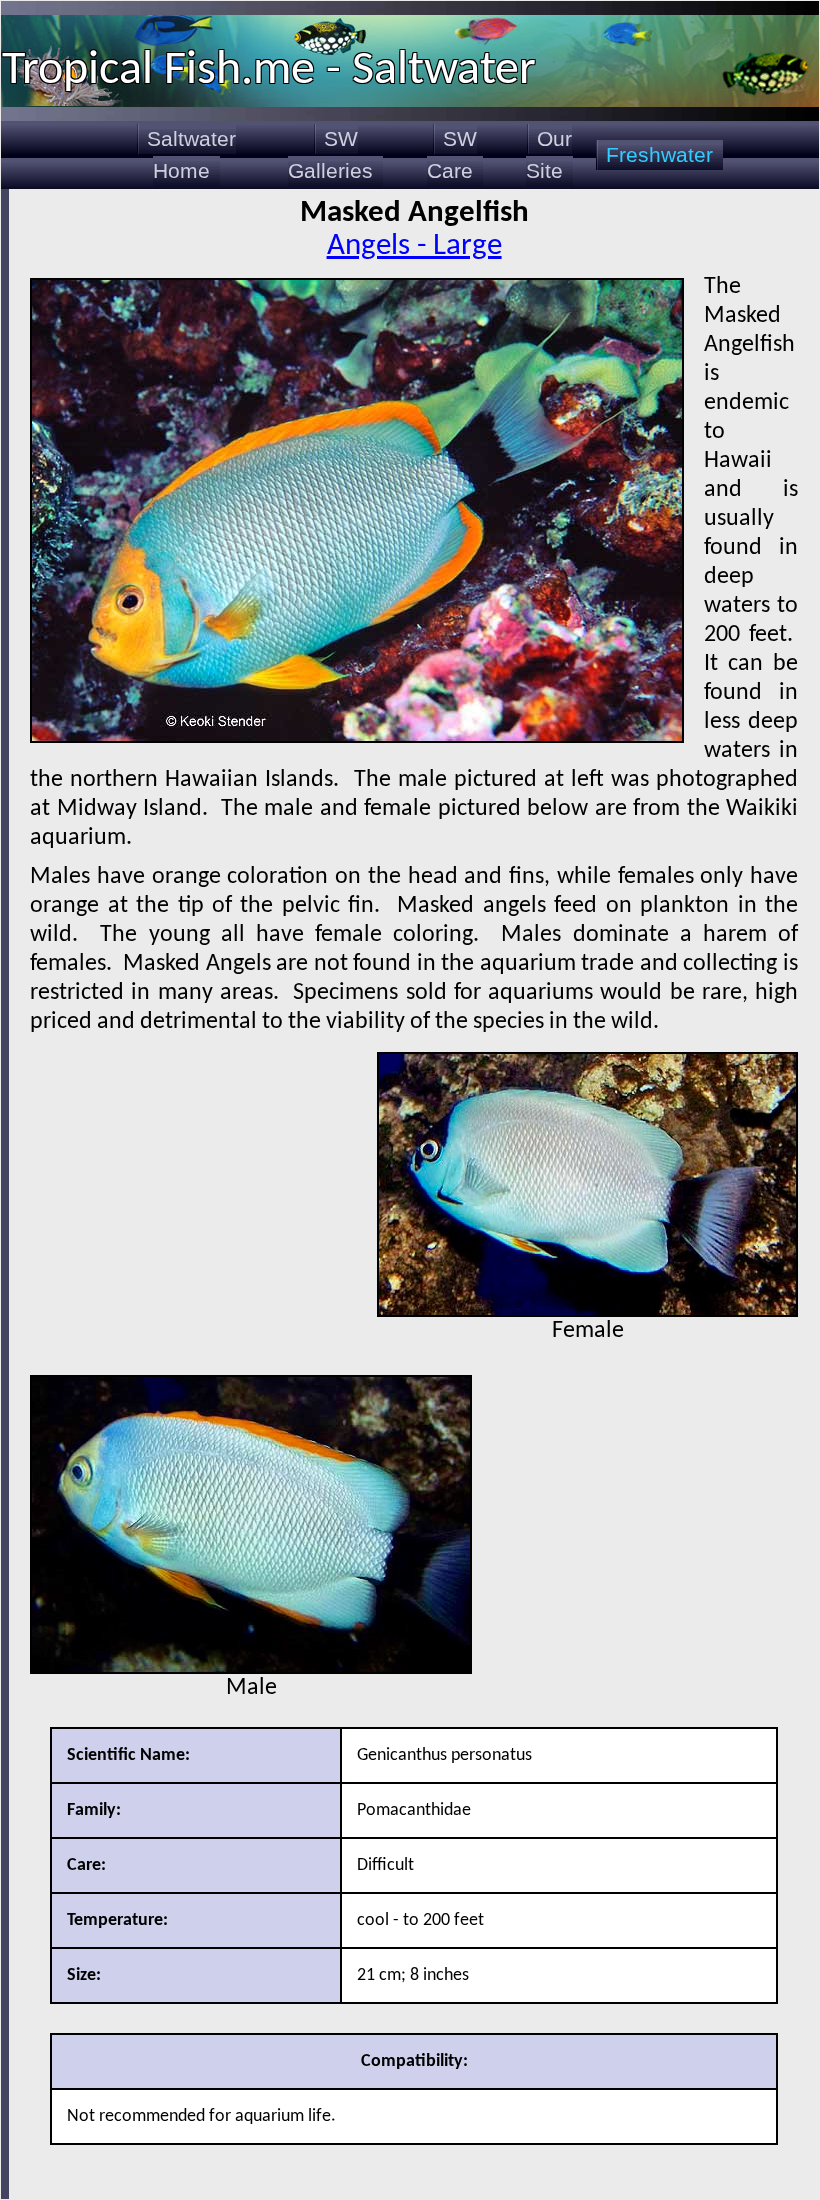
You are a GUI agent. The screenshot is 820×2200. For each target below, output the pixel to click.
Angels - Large (414, 246)
